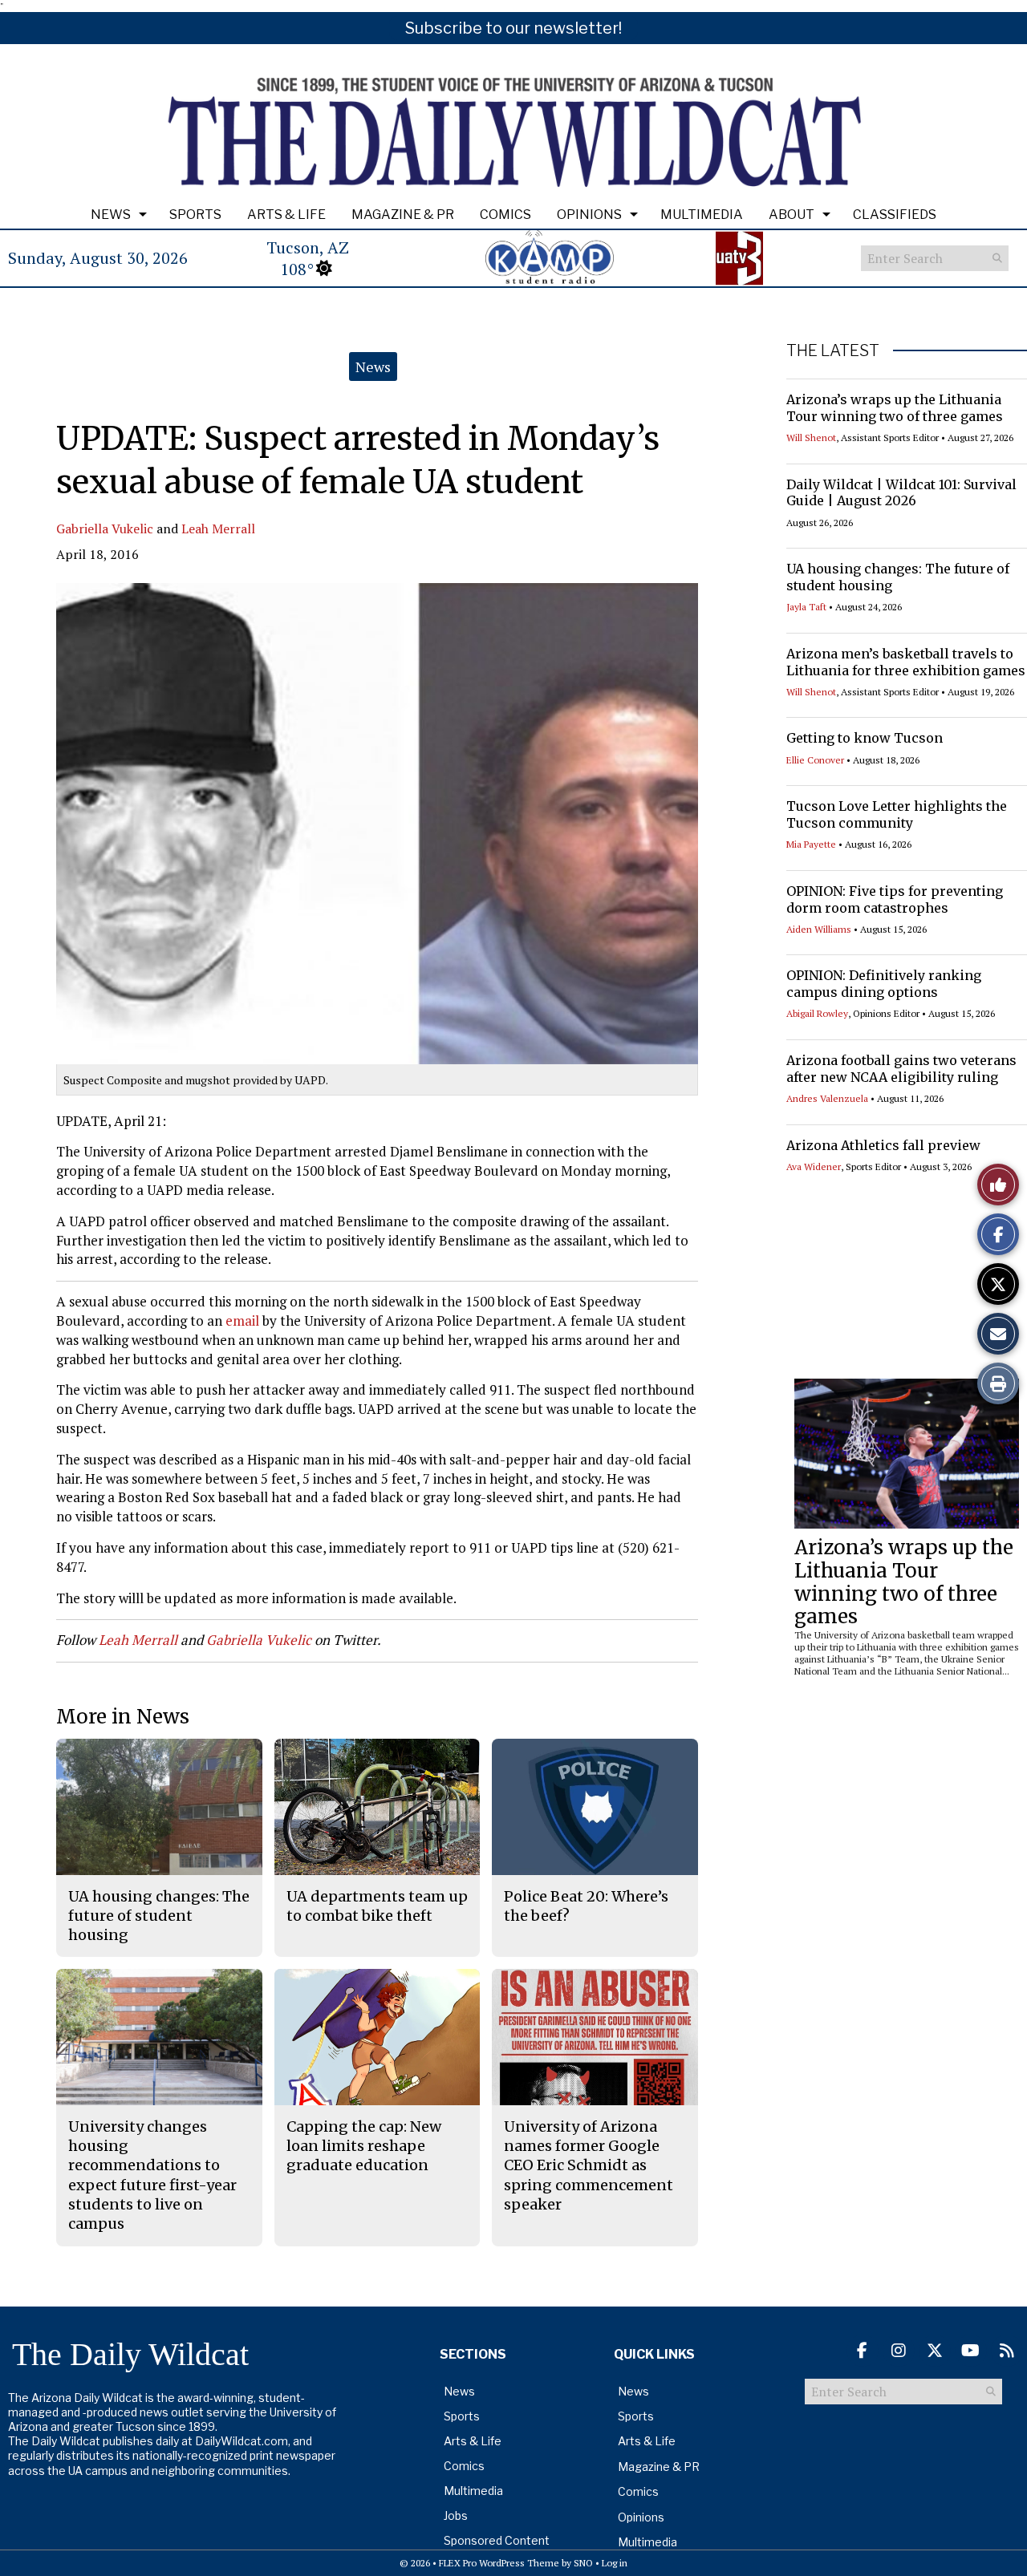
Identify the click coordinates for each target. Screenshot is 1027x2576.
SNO (583, 2563)
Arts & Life (286, 215)
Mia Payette (811, 844)
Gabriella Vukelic (105, 529)
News (111, 215)
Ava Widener (814, 1166)
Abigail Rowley (817, 1013)
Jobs (456, 2515)
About (792, 215)
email (244, 1320)
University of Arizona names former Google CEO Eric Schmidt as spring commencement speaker (589, 2165)
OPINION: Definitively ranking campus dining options (884, 984)
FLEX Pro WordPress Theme (499, 2563)
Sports (195, 215)
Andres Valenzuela (827, 1098)
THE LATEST (833, 350)
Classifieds (895, 215)
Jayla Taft (806, 607)
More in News (123, 1717)
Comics (505, 215)
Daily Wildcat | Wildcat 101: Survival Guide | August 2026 (901, 493)
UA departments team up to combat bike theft (377, 1906)
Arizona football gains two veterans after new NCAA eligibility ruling (901, 1069)
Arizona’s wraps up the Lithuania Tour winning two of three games (895, 408)
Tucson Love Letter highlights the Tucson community (897, 814)
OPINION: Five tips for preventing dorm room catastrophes (895, 899)
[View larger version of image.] (377, 824)
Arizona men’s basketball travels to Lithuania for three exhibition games (906, 662)
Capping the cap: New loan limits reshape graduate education (364, 2146)
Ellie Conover (815, 760)
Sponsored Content (497, 2540)
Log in (615, 2563)
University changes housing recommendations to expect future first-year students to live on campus (152, 2175)
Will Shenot (811, 437)
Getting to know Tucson (865, 738)
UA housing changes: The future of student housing (159, 1916)
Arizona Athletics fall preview (883, 1145)
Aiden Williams (819, 929)
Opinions (589, 215)
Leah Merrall (218, 529)
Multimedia (702, 215)
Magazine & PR (403, 215)
